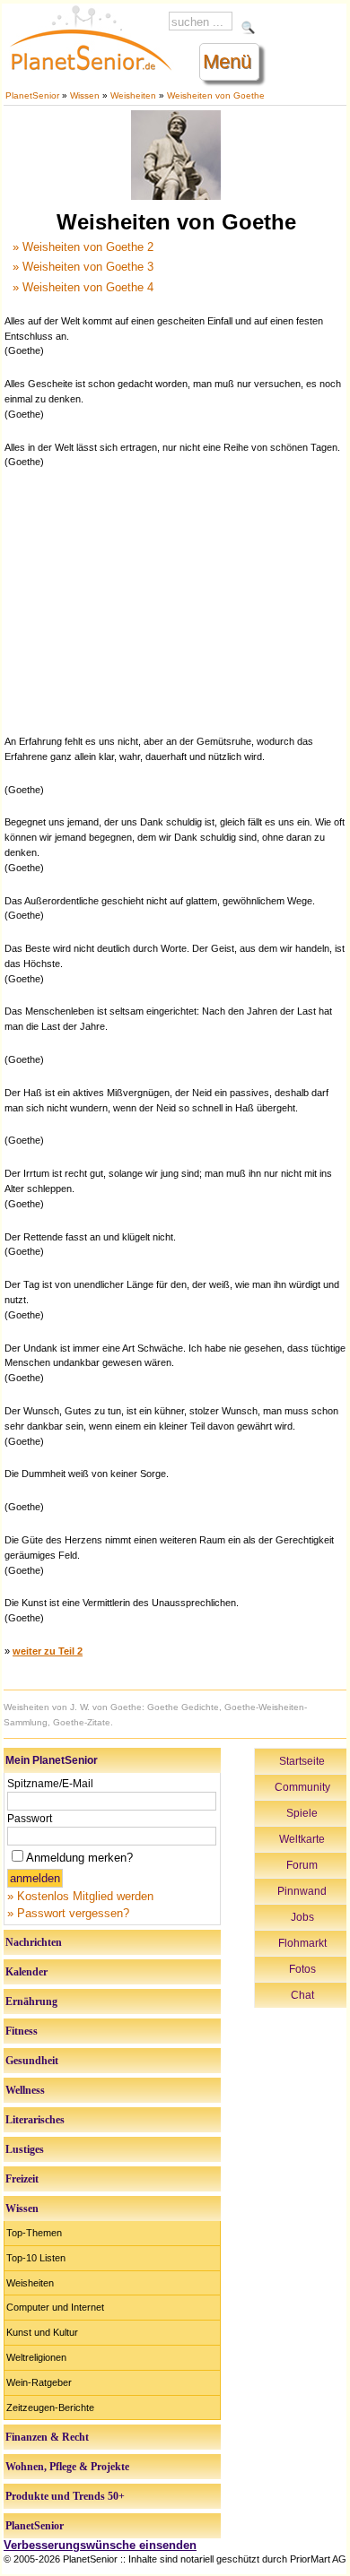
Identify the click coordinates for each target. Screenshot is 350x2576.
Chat (302, 1995)
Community (302, 1787)
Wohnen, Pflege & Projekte (67, 2467)
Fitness (22, 2031)
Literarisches (35, 2120)
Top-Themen (34, 2233)
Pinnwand (302, 1891)
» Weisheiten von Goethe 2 (83, 247)
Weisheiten (133, 95)
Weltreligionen (36, 2357)
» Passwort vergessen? (68, 1913)
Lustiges (25, 2149)
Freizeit (22, 2179)
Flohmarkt (302, 1943)
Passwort (30, 1819)
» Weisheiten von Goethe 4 (83, 287)
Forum (302, 1865)
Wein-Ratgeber (39, 2382)
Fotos (302, 1969)
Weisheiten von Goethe (216, 95)
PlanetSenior (32, 95)
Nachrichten (34, 1942)
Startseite (302, 1761)
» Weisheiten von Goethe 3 (83, 267)
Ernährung (31, 2001)
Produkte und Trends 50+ (65, 2496)
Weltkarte (302, 1839)
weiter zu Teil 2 (48, 1651)
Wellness (25, 2090)
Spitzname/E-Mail (50, 1784)
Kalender (26, 1972)
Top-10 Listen (36, 2258)
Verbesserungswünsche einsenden (100, 2545)
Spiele (302, 1813)
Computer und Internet (55, 2307)
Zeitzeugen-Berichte (50, 2407)
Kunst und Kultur (42, 2332)
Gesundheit (32, 2061)
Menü (227, 61)
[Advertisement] (176, 600)
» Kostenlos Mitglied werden (80, 1896)
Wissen (85, 95)
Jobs (302, 1917)
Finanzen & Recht (47, 2437)
